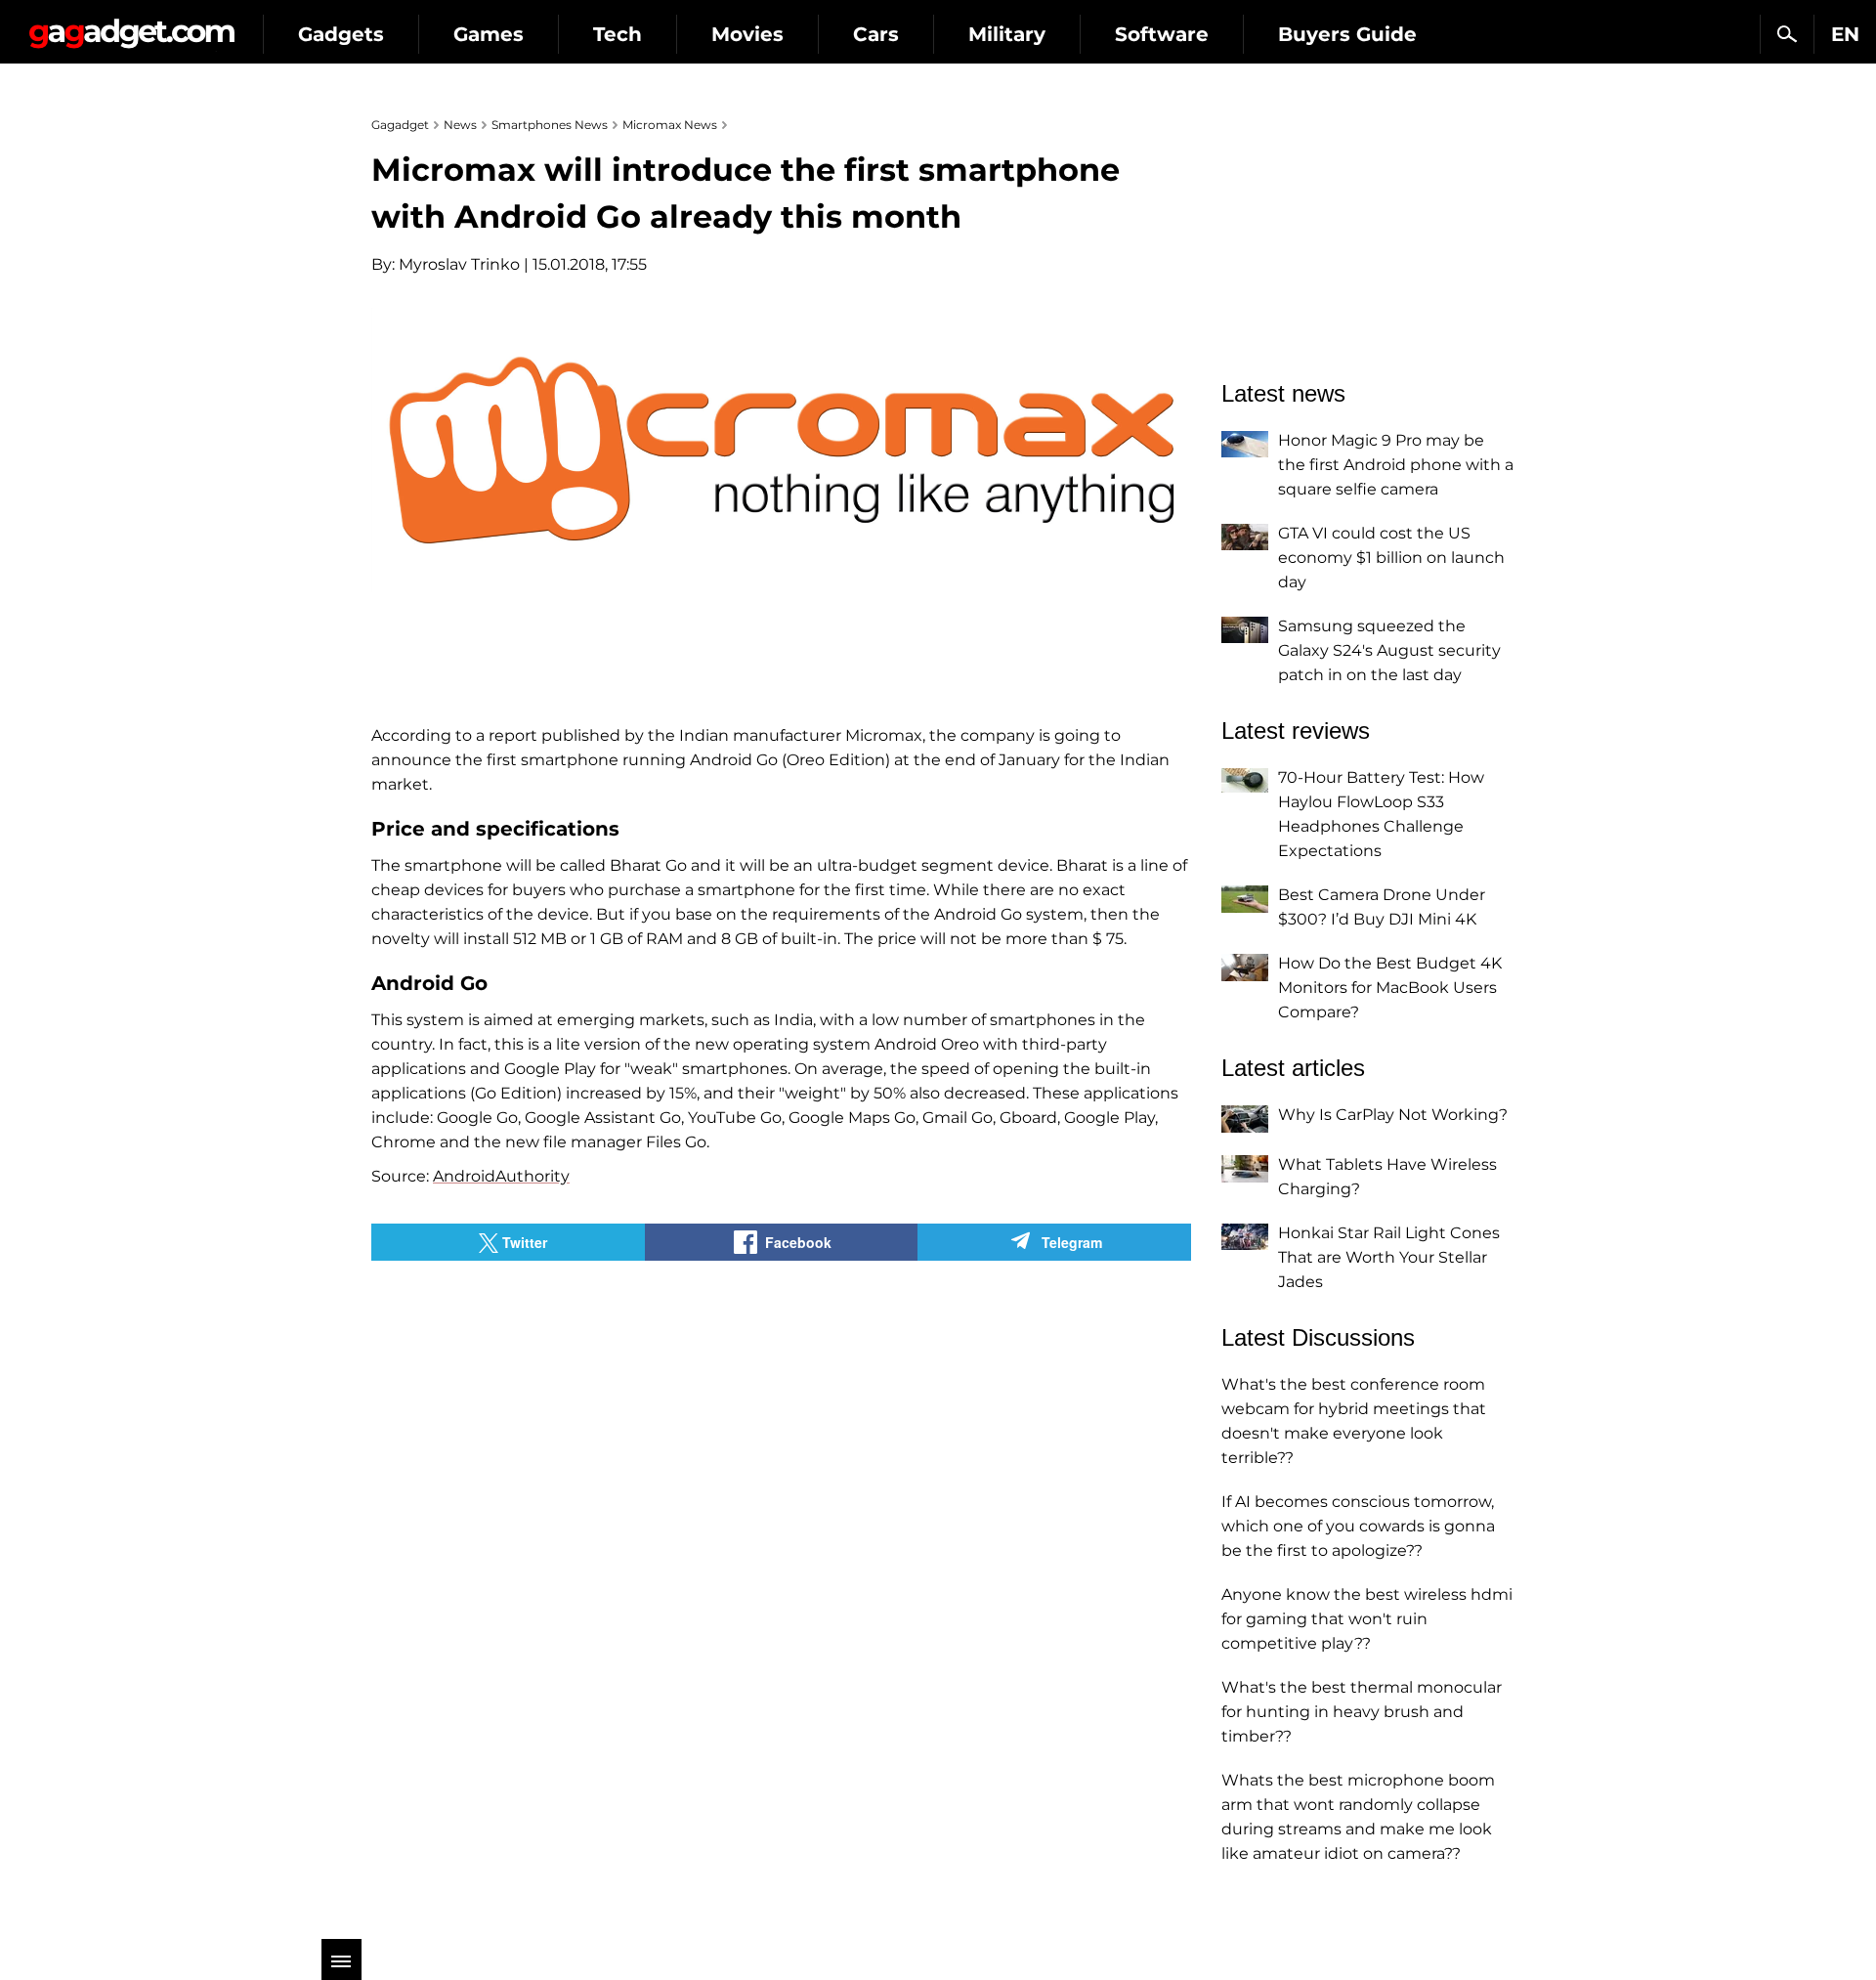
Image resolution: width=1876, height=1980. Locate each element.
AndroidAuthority (501, 1176)
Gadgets (341, 34)
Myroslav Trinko (459, 264)
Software (1162, 34)
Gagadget (131, 26)
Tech (618, 34)
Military (1007, 34)
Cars (876, 34)
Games (489, 34)
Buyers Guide (1347, 34)
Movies (747, 34)
